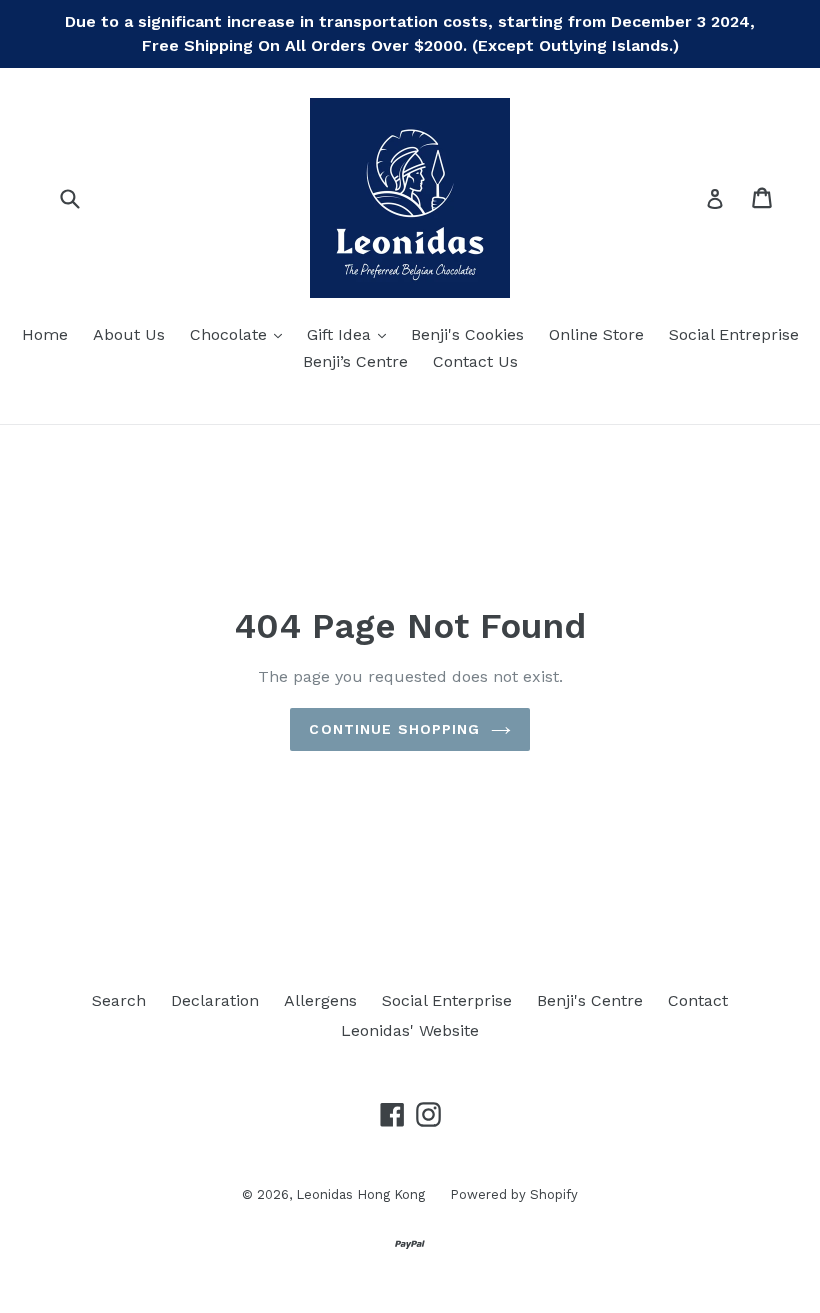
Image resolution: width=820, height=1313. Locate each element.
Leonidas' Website (410, 1030)
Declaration (215, 1000)
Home (45, 334)
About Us (129, 334)
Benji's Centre (590, 1000)
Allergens (320, 1000)
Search (119, 1000)
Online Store (596, 334)
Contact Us (475, 361)
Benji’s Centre (355, 361)
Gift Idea (351, 334)
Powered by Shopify (514, 1194)
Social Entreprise (734, 334)
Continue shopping (394, 729)
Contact (698, 1000)
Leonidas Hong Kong (360, 1194)
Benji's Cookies (467, 334)
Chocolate (241, 334)
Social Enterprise (447, 1000)
